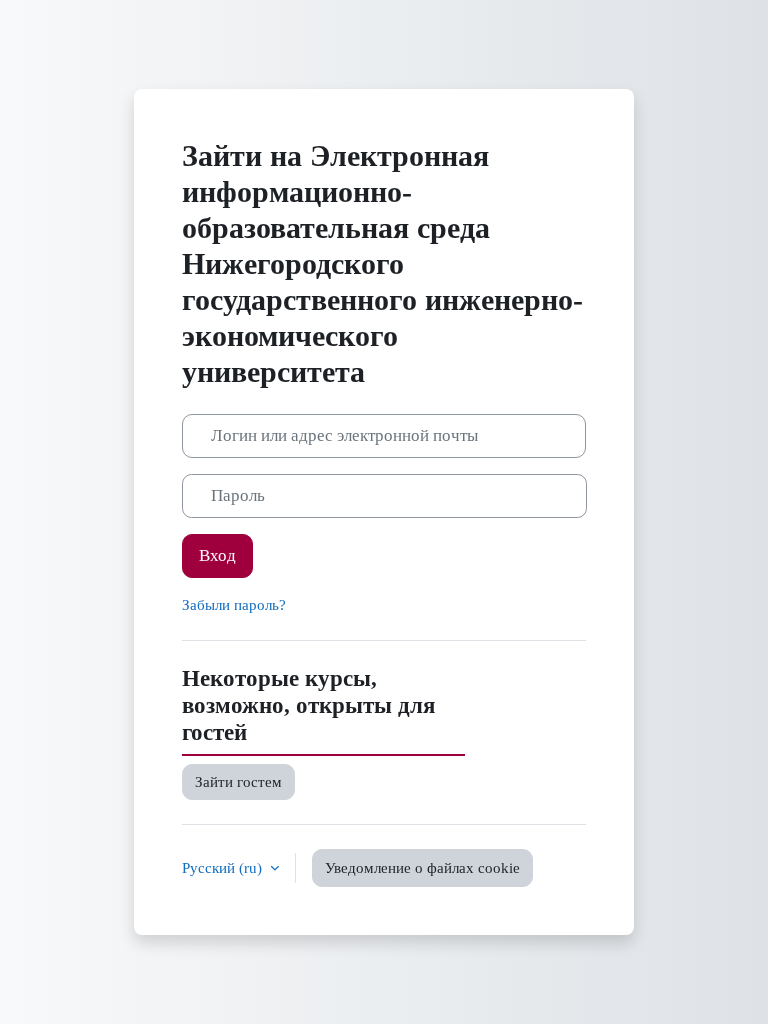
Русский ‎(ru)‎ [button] (224, 868)
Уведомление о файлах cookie (422, 868)
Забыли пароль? (234, 605)
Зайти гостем (238, 782)
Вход (217, 555)
